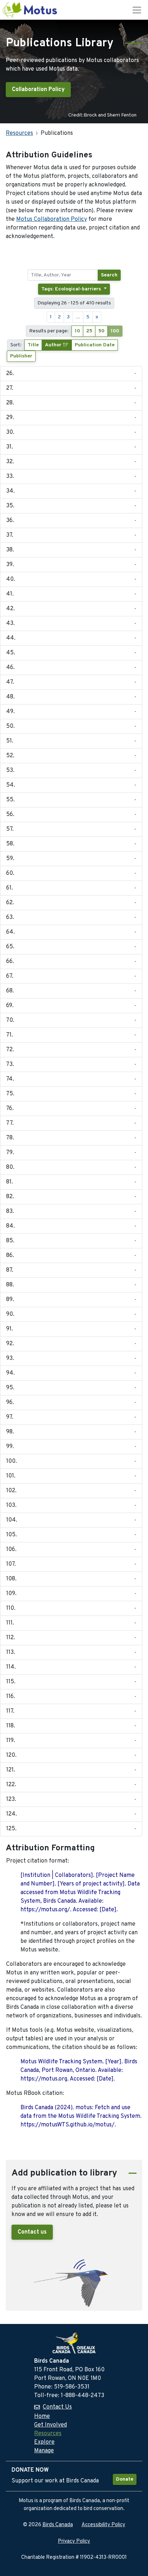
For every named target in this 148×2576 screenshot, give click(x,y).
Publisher (21, 356)
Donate (125, 2479)
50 (101, 331)
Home (42, 2416)
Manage (44, 2451)
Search (109, 275)
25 (89, 331)
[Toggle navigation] (137, 10)
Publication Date (95, 345)
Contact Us (57, 2407)
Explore (44, 2442)
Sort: (16, 345)
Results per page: (49, 331)
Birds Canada (58, 2525)
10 (77, 331)
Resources (19, 133)
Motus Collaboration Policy (52, 219)
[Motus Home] (30, 10)
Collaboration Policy (38, 90)
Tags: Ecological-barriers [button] (72, 289)
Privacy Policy (74, 2541)
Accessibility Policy (103, 2525)
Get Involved (50, 2425)
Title (33, 345)
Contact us (32, 2232)
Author (54, 345)
